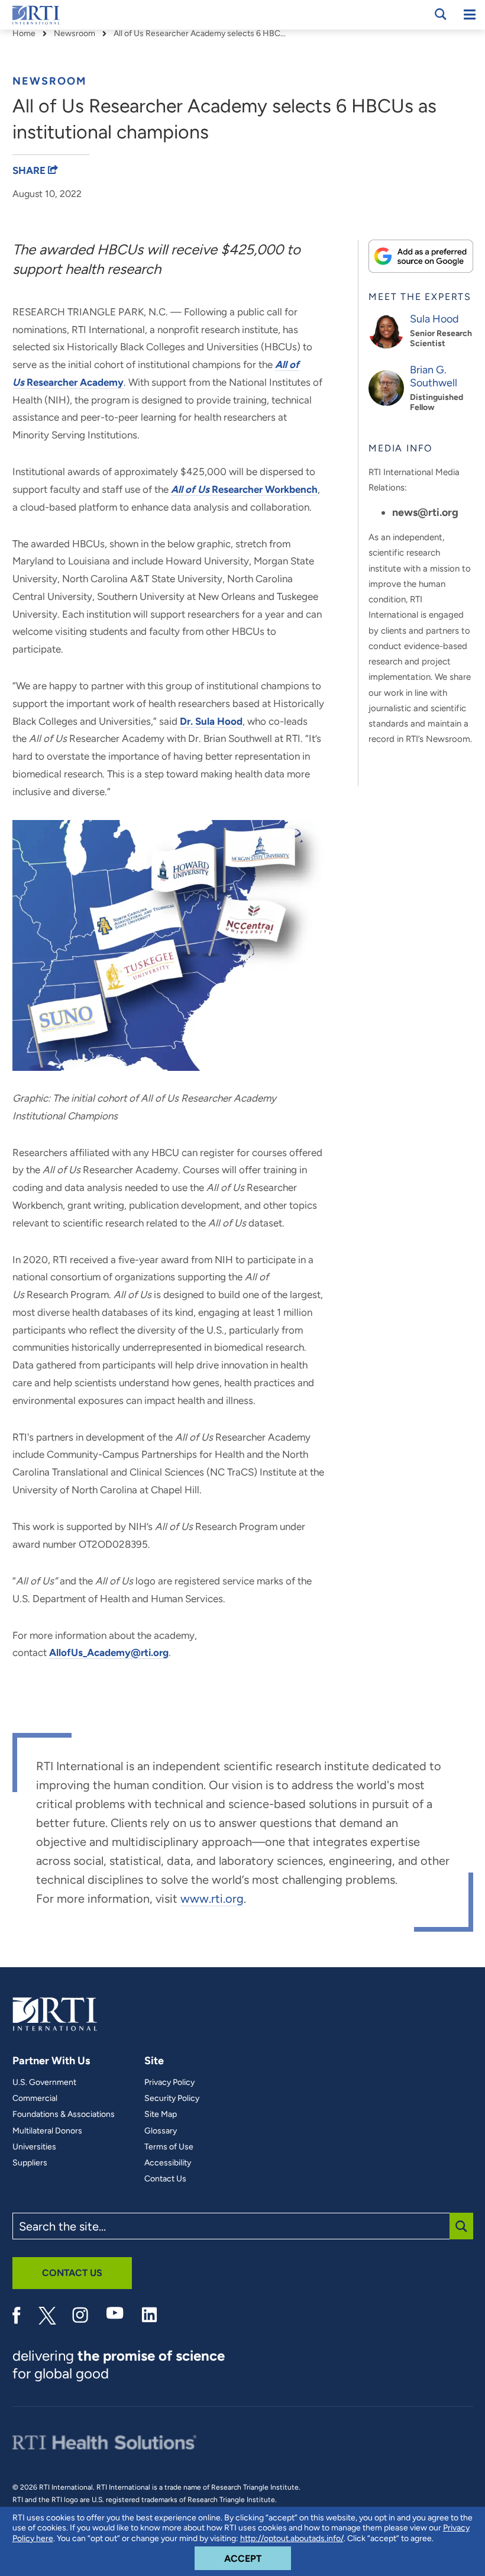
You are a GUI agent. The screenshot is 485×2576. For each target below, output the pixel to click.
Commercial (35, 2099)
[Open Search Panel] (441, 14)
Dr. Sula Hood (211, 721)
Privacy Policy (169, 2083)
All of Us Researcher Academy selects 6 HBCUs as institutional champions (202, 34)
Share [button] (30, 170)
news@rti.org (425, 512)
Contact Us (165, 2179)
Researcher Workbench (244, 489)
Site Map (161, 2115)
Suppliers (30, 2163)
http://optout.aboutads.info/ (292, 2538)
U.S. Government (44, 2083)
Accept (258, 2558)
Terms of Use (169, 2147)
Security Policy (172, 2099)
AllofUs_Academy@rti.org (109, 1652)
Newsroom (75, 34)
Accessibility (168, 2163)
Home (24, 34)
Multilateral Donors (47, 2131)
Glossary (161, 2131)
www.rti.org (212, 1899)
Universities (34, 2147)
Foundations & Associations (64, 2115)
